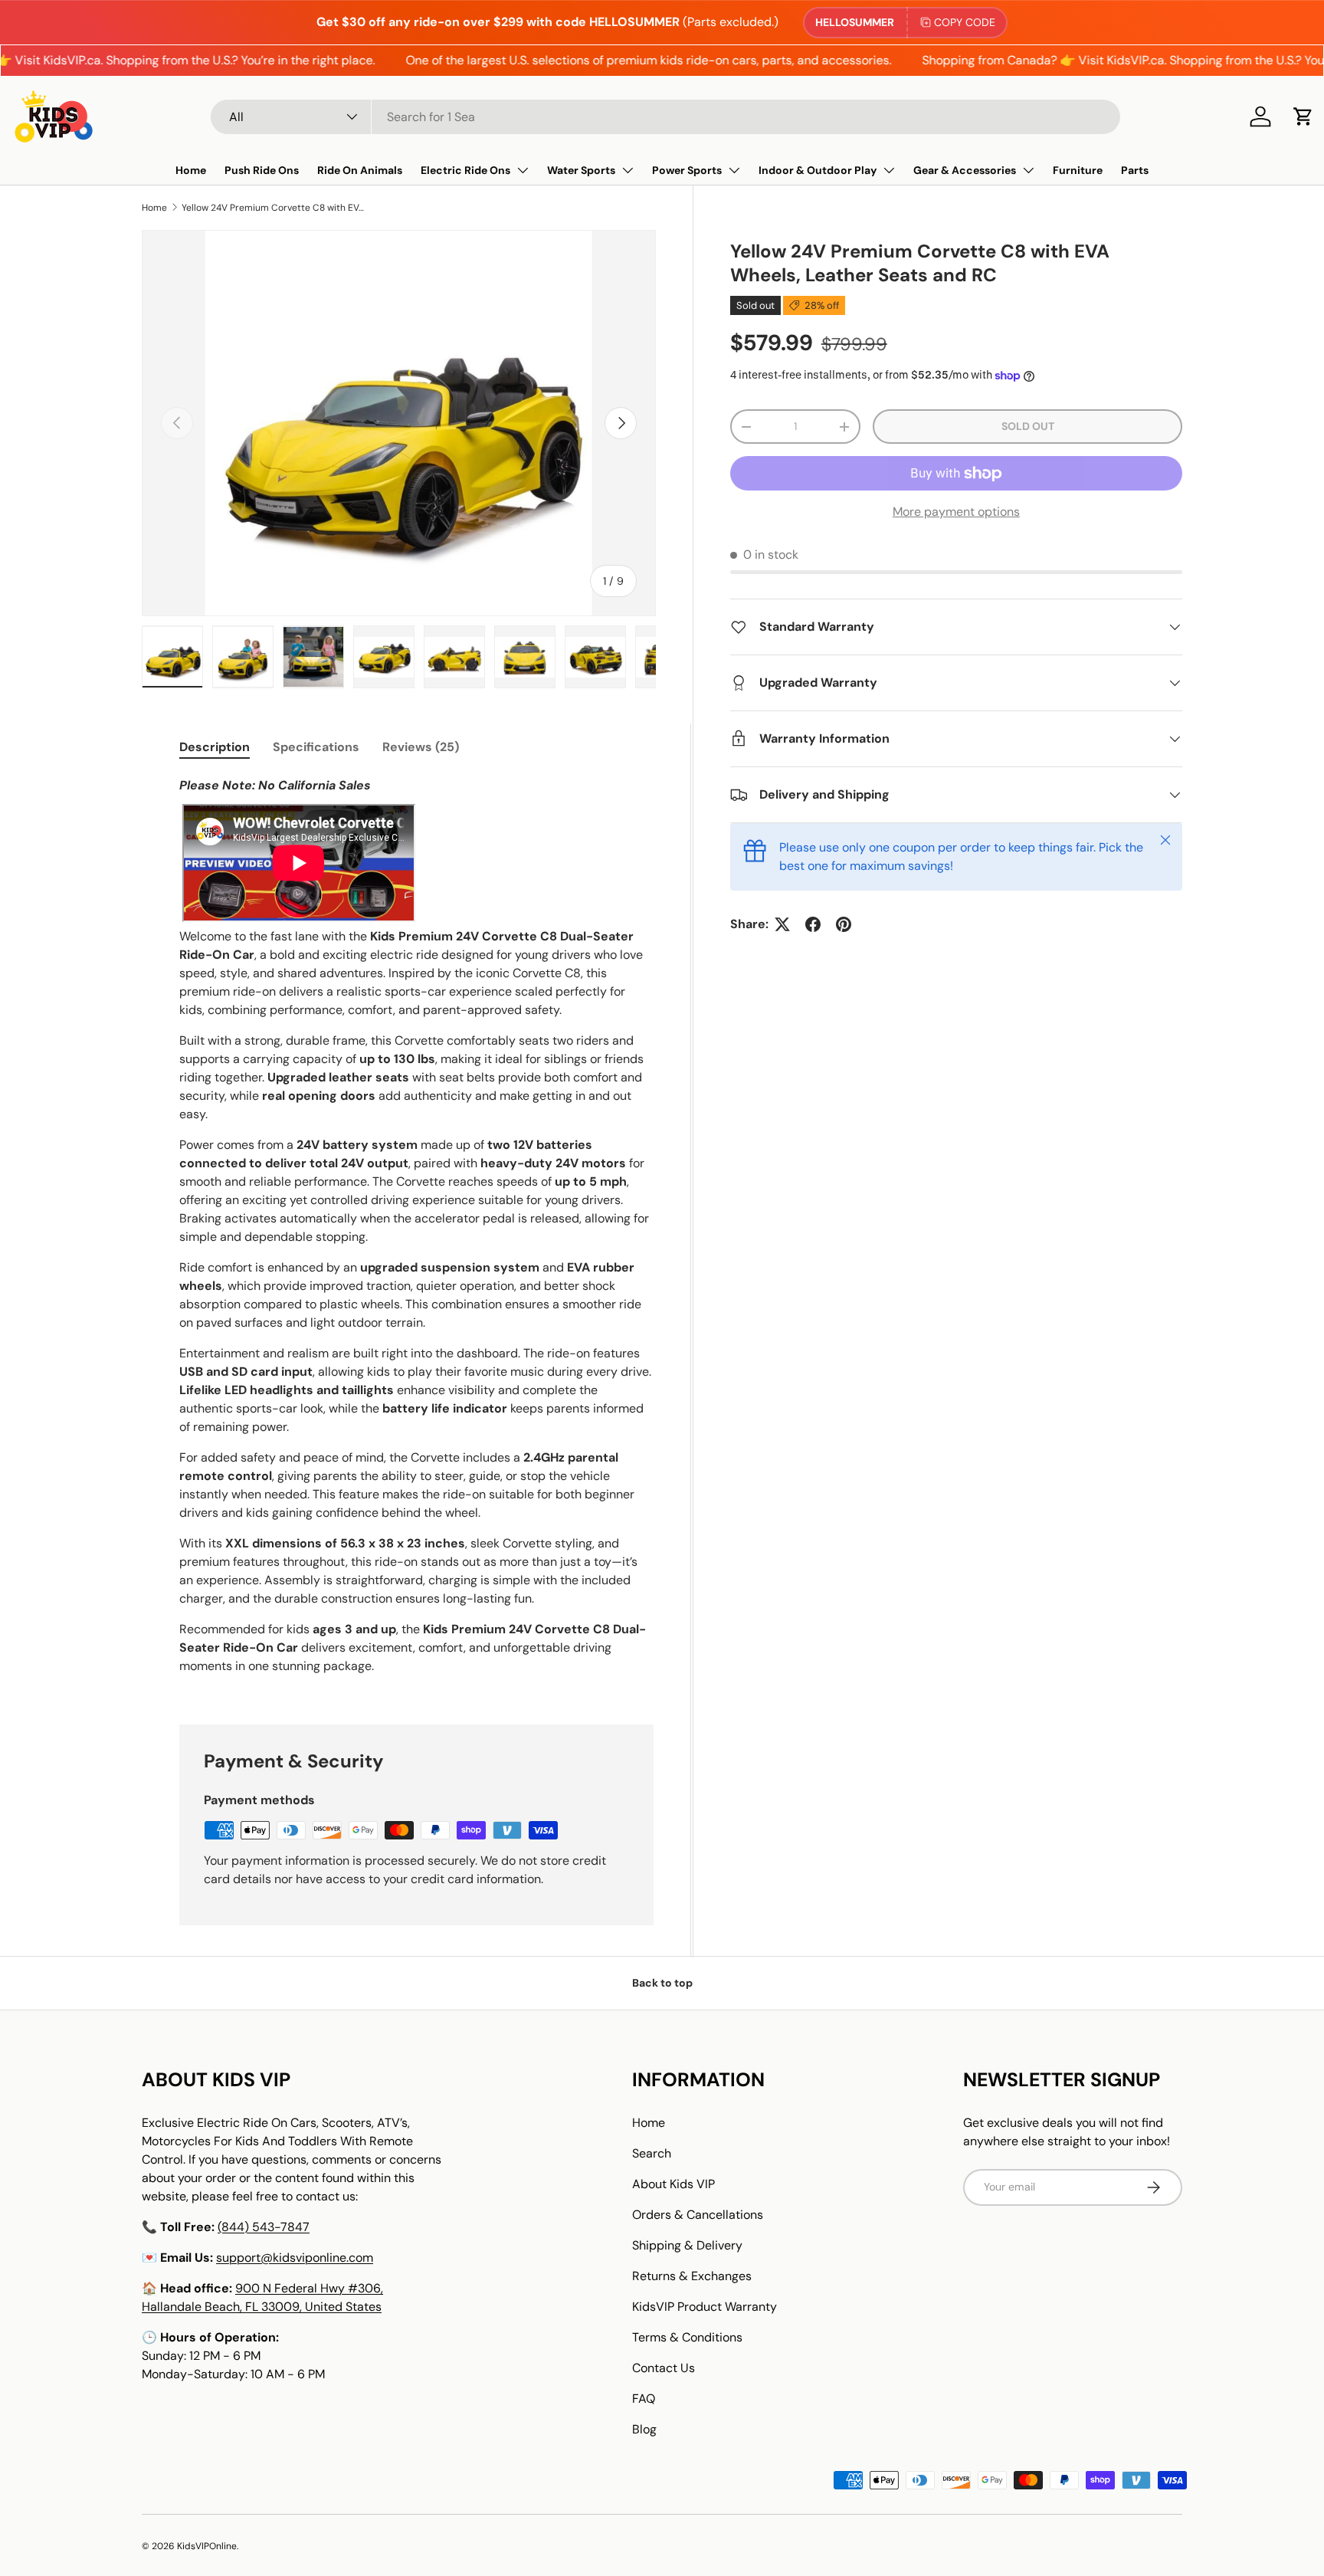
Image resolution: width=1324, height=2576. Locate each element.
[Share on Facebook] (813, 924)
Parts (1135, 170)
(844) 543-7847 (264, 2227)
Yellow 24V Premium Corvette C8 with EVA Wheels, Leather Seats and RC (274, 208)
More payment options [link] (956, 512)
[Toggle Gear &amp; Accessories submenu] (1028, 170)
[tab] (215, 747)
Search (652, 2153)
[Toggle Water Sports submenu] (628, 170)
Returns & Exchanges (692, 2276)
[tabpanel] (416, 1232)
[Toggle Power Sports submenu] (734, 170)
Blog (644, 2429)
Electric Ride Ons (465, 170)
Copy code (965, 22)
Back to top (662, 1983)
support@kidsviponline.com (295, 2258)
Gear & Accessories (965, 170)
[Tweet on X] (782, 924)
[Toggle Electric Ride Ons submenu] (523, 170)
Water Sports (581, 170)
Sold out (1028, 426)
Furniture (1078, 170)
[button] (1303, 116)
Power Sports (687, 170)
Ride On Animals (360, 170)
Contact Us (664, 2368)
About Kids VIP (673, 2184)
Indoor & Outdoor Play (818, 170)
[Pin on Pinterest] (844, 924)
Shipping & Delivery (687, 2245)
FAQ (644, 2399)
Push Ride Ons (262, 170)
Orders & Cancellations (698, 2215)
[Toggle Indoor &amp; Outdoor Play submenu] (889, 170)
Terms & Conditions (687, 2337)
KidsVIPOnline (207, 2546)
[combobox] (665, 117)
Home (191, 170)
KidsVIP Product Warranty (705, 2307)
